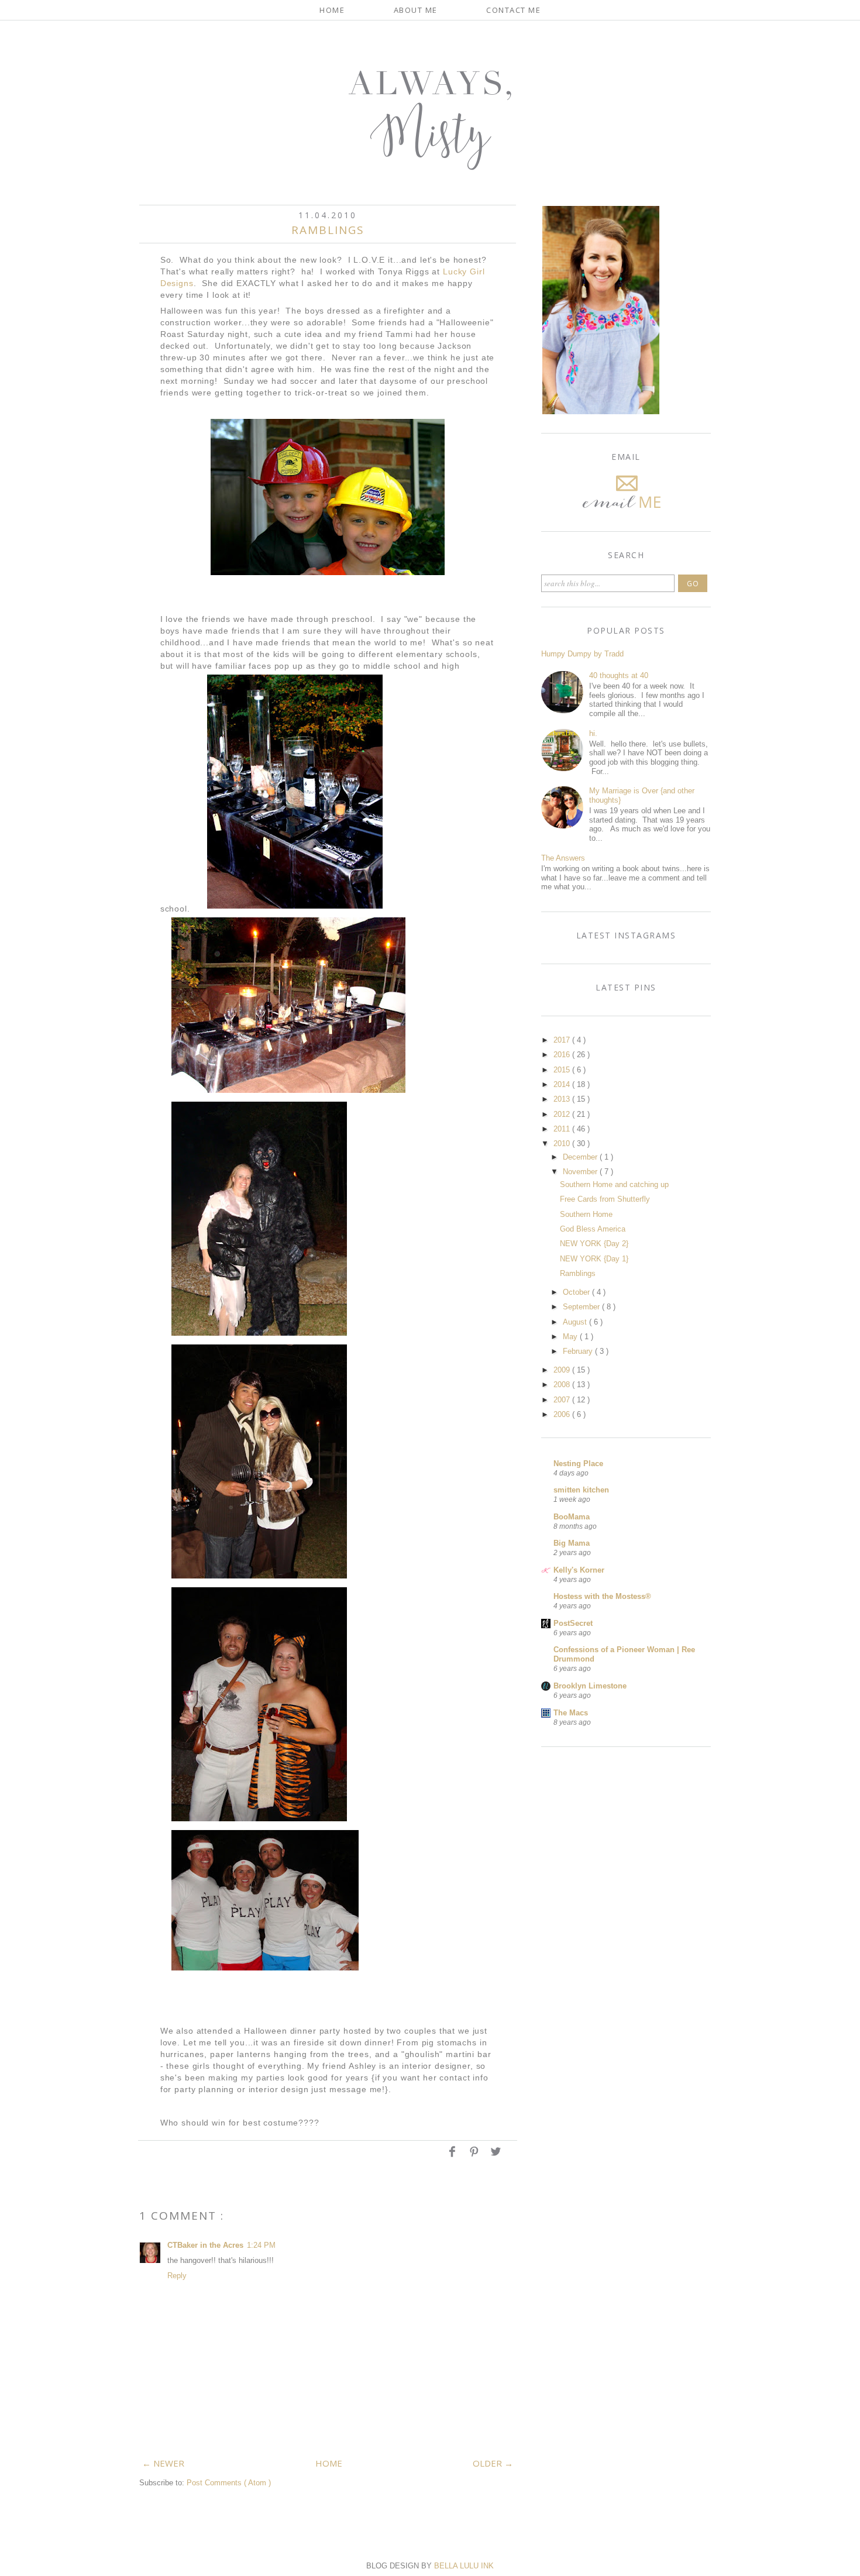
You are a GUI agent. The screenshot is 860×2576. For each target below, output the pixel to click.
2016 (563, 1055)
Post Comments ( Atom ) (229, 2483)
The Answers (563, 858)
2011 (563, 1129)
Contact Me (513, 10)
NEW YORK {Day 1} (594, 1259)
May (571, 1337)
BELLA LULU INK (464, 2566)
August (576, 1322)
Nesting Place (578, 1464)
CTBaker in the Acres (205, 2245)
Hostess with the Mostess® (602, 1596)
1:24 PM (261, 2245)
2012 (563, 1114)
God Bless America (593, 1229)
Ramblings (578, 1273)
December (581, 1157)
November (581, 1172)
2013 (563, 1099)
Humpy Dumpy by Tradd (582, 654)
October (577, 1292)
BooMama (572, 1517)
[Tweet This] (496, 2156)
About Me (416, 10)
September (582, 1307)
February (579, 1351)
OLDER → (493, 2463)
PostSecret (573, 1623)
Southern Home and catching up (614, 1184)
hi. (593, 733)
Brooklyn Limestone (590, 1686)
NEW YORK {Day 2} (594, 1244)
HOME (329, 2463)
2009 (563, 1370)
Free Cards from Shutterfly (605, 1199)
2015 (563, 1070)
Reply (177, 2276)
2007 (563, 1400)
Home (332, 10)
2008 (563, 1385)
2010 (563, 1143)
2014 (563, 1084)
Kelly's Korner (579, 1570)
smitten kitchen (581, 1490)
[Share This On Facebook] (453, 2156)
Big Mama (572, 1543)
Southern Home (586, 1214)
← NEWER (163, 2463)
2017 (563, 1040)
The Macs (571, 1713)
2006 (563, 1414)
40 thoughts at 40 (619, 675)
